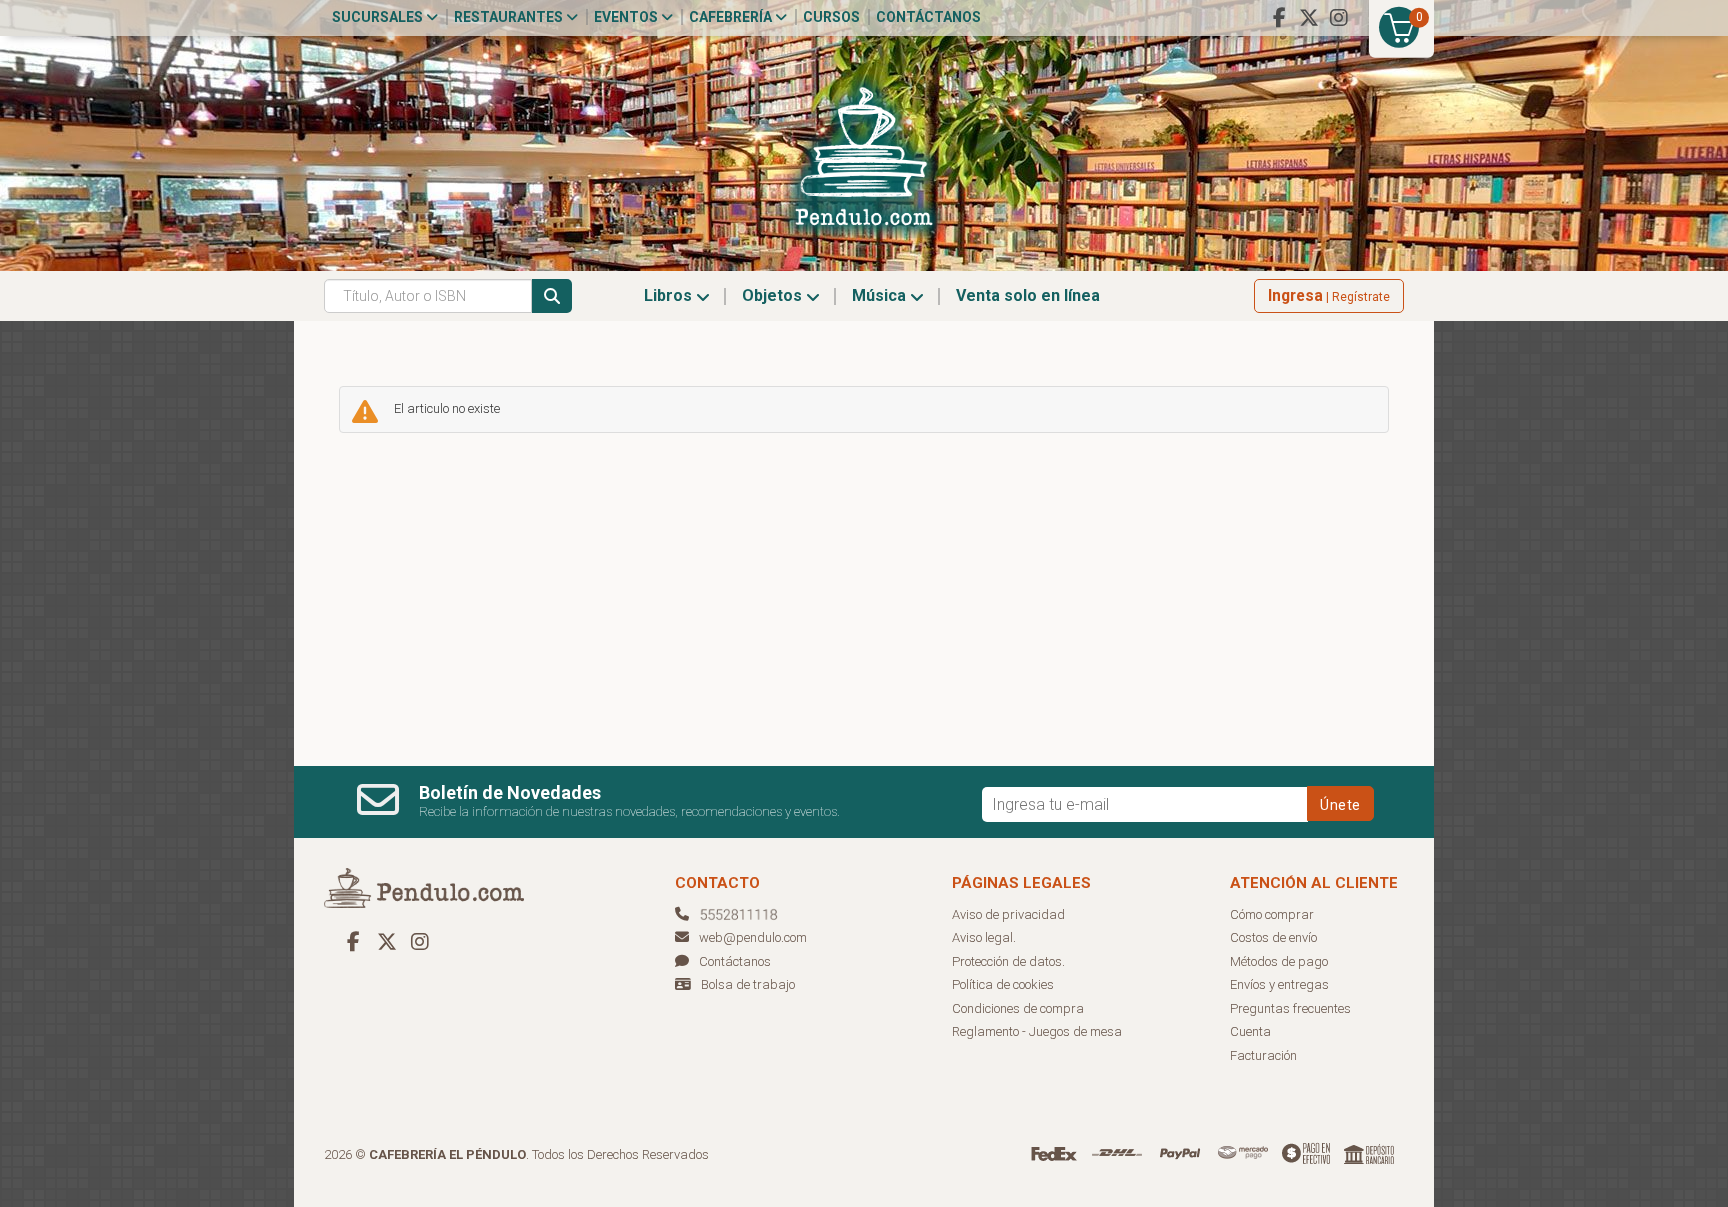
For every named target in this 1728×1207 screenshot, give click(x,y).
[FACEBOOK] (1279, 18)
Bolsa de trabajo (748, 984)
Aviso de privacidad (1008, 914)
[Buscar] (552, 296)
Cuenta (1250, 1031)
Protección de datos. (1008, 961)
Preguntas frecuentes (1290, 1008)
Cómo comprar (1272, 914)
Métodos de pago (1279, 961)
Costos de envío (1273, 937)
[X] (1309, 18)
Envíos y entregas (1279, 984)
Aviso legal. (984, 937)
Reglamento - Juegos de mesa (1037, 1031)
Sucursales (379, 17)
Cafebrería (732, 17)
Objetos (774, 295)
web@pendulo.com (753, 937)
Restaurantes (510, 17)
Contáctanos (928, 17)
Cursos (831, 17)
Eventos (627, 17)
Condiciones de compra (1018, 1008)
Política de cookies (1003, 984)
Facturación (1263, 1055)
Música (881, 295)
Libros (670, 295)
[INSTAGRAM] (1339, 18)
